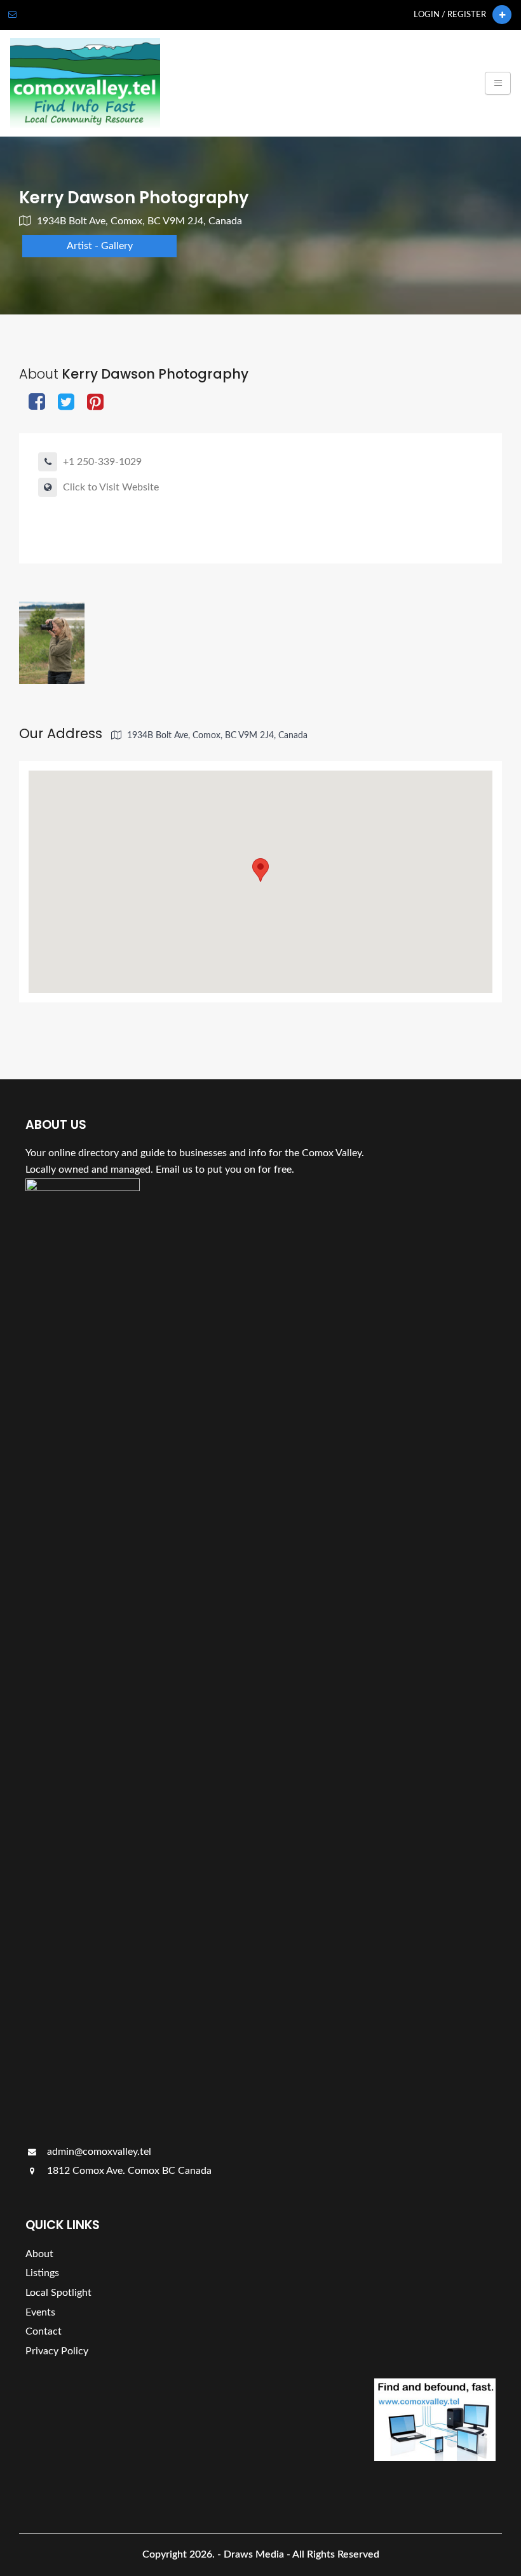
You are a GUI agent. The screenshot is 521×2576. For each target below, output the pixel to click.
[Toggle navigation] (498, 83)
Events (40, 2312)
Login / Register (450, 15)
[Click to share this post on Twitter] (66, 403)
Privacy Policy (57, 2351)
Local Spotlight (58, 2293)
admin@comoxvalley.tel (98, 2152)
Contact (44, 2331)
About (39, 2254)
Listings (42, 2273)
